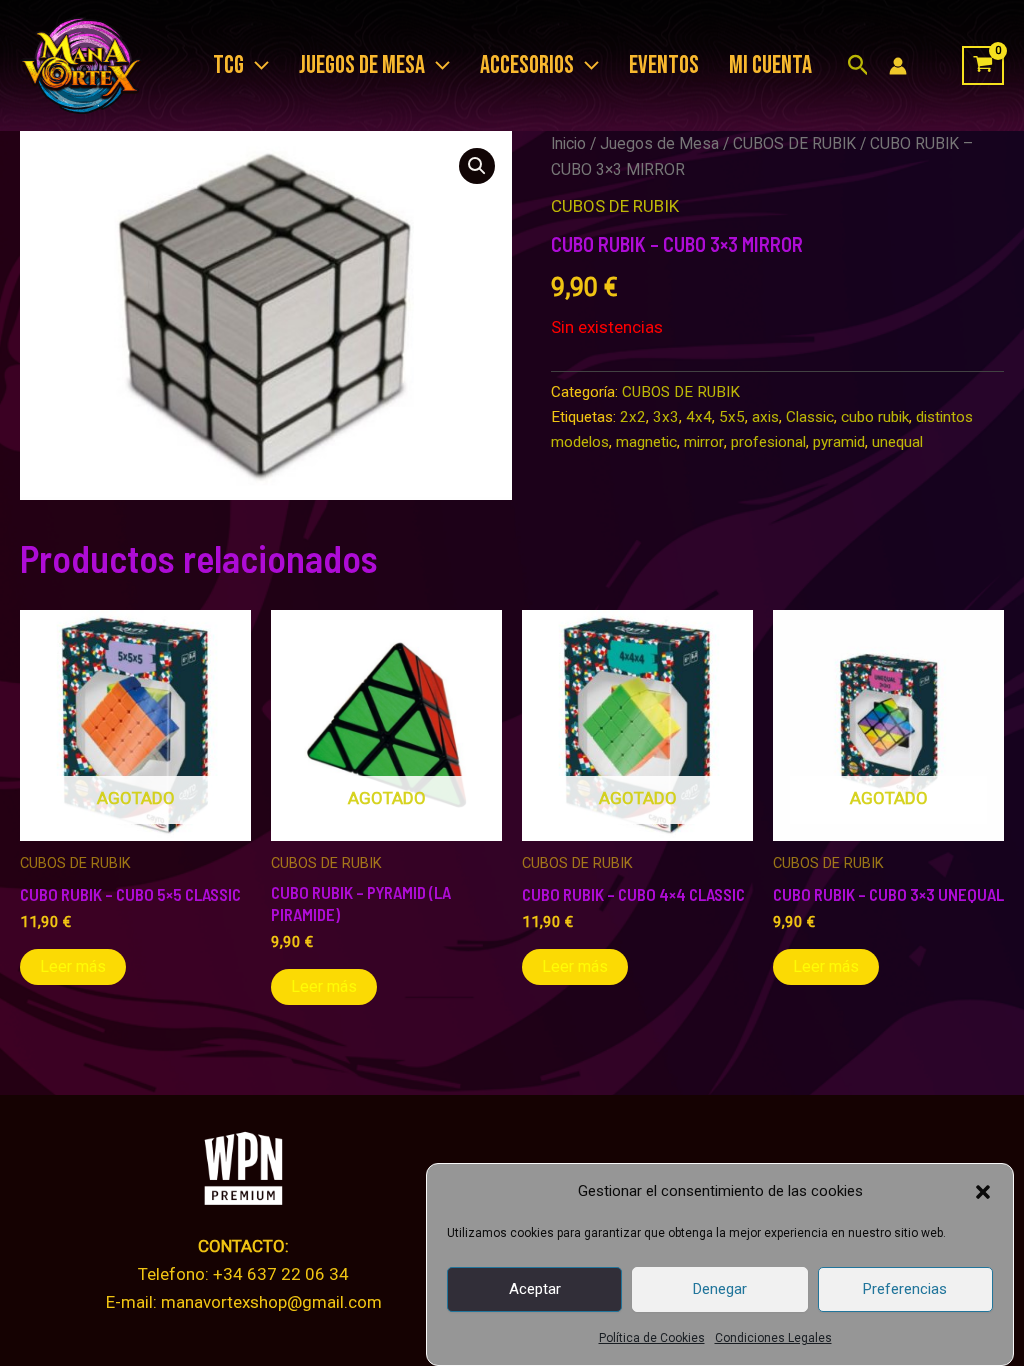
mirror (704, 442)
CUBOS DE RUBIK (794, 143)
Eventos (664, 65)
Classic (810, 417)
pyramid (839, 442)
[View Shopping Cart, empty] (983, 66)
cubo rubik (875, 417)
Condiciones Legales (773, 1338)
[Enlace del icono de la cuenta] (898, 66)
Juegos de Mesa (659, 143)
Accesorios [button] (527, 65)
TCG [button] (228, 65)
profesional (768, 442)
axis (765, 417)
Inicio (568, 143)
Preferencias (905, 1289)
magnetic (646, 442)
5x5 (732, 417)
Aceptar (535, 1289)
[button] (983, 1192)
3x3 (666, 417)
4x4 (699, 417)
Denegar (720, 1289)
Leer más (73, 966)
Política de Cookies (652, 1338)
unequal (897, 442)
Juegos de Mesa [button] (362, 65)
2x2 (633, 417)
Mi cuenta (770, 65)
